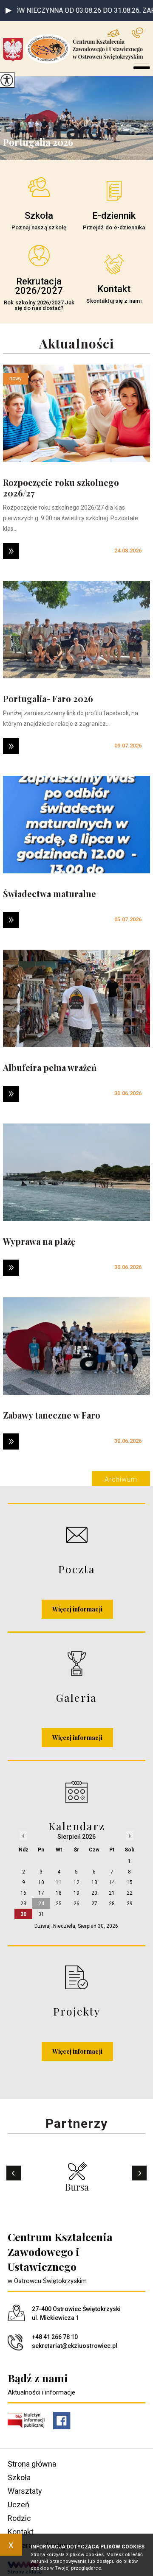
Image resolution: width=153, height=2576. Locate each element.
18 (59, 1893)
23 (23, 1904)
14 (112, 1882)
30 (23, 1914)
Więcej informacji (77, 1609)
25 (59, 1904)
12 (76, 1882)
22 (130, 1893)
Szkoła (19, 2477)
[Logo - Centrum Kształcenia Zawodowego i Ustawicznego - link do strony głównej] (77, 49)
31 (41, 1914)
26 (76, 1904)
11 (59, 1882)
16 (23, 1893)
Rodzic (19, 2518)
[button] (8, 11)
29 (130, 1904)
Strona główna (32, 2464)
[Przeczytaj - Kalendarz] (76, 1792)
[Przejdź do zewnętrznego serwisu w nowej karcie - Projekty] (76, 1977)
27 (94, 1904)
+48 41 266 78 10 (141, 33)
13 (94, 1882)
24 (41, 1904)
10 (41, 1882)
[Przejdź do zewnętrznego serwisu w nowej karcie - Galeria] (76, 1663)
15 (130, 1882)
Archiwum (121, 1479)
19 (76, 1893)
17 (41, 1893)
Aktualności (76, 344)
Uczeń (18, 2505)
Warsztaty (25, 2491)
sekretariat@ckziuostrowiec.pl (120, 33)
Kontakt (21, 2532)
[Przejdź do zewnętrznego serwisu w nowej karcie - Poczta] (76, 1535)
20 (94, 1893)
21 (112, 1893)
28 (112, 1904)
